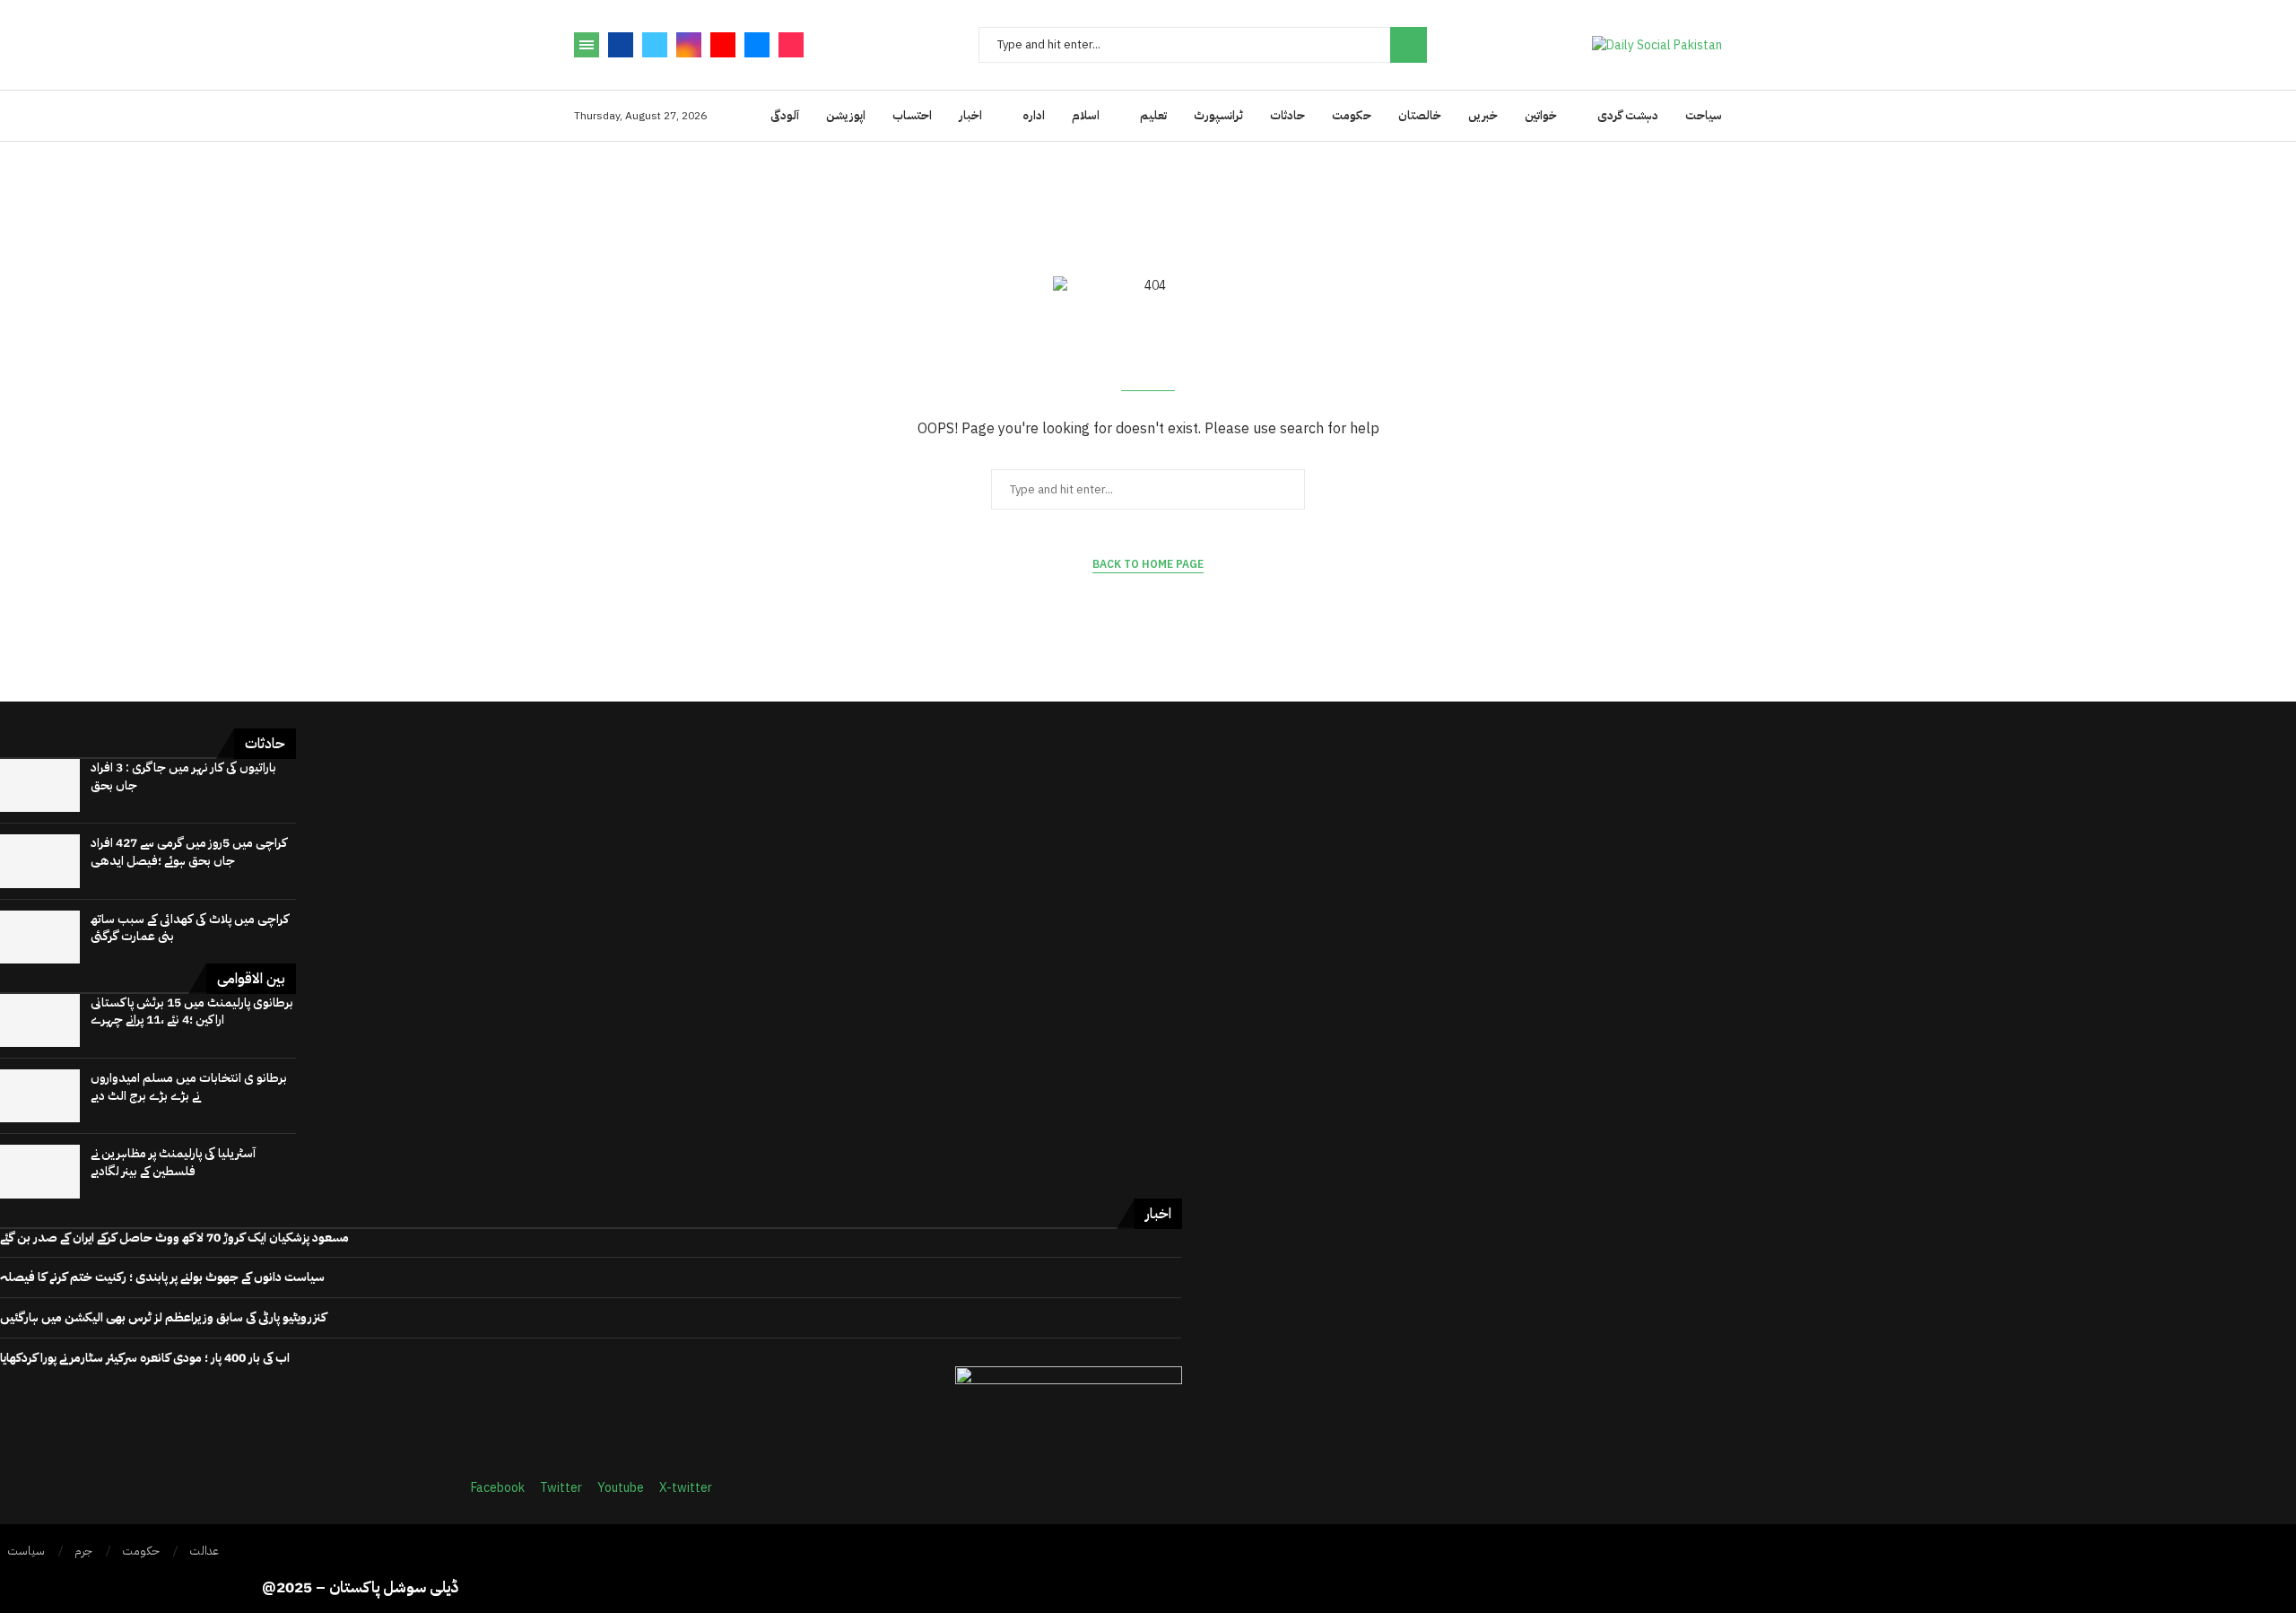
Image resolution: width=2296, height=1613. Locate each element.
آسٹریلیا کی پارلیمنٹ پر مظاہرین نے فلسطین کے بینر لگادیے (173, 1162)
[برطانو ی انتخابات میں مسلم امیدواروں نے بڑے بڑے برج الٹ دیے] (40, 1096)
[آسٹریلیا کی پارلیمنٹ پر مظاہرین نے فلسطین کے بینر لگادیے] (40, 1171)
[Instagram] (689, 45)
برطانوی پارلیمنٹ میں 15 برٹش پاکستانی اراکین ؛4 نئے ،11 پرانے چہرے (192, 1011)
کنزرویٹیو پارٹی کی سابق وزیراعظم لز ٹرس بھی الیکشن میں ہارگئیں (163, 1317)
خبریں (1483, 115)
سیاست (26, 1551)
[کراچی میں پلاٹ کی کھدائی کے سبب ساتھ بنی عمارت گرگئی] (40, 937)
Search (1409, 45)
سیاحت (1704, 115)
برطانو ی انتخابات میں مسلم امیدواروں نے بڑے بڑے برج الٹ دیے (189, 1087)
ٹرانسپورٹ (1218, 115)
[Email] (757, 45)
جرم (83, 1551)
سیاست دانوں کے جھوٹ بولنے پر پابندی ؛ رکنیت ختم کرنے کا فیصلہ (162, 1277)
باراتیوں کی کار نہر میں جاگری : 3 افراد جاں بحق (183, 776)
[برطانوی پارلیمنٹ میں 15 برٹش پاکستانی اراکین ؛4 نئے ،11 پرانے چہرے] (40, 1020)
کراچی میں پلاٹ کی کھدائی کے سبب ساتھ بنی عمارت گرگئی (190, 928)
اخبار (970, 115)
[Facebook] (621, 45)
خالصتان (1420, 115)
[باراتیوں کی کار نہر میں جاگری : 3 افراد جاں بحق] (40, 785)
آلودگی (785, 115)
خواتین (1541, 115)
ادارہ (1034, 115)
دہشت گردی (1628, 115)
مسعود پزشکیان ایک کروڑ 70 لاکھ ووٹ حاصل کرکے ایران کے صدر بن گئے (174, 1238)
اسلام (1086, 115)
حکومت (1352, 115)
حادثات (1287, 115)
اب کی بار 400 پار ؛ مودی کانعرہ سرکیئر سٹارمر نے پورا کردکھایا (145, 1358)
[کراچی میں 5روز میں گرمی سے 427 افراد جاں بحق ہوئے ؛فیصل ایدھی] (40, 861)
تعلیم (1153, 115)
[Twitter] (655, 45)
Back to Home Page (1148, 564)
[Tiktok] (791, 45)
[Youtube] (723, 45)
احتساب (912, 115)
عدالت (204, 1551)
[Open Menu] (587, 45)
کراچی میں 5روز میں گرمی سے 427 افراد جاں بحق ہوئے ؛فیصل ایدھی (189, 852)
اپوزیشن (846, 115)
